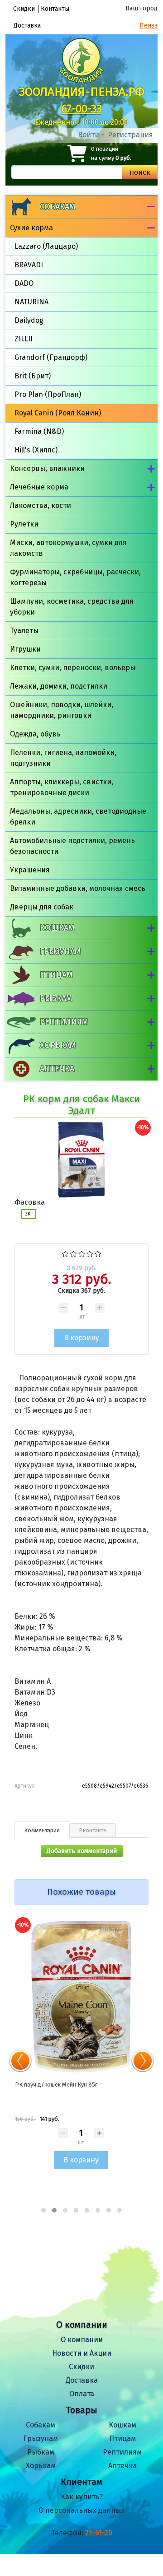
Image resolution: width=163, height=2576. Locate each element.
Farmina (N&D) (39, 431)
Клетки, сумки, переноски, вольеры (73, 668)
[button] (43, 2210)
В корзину (81, 2160)
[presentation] (20, 2061)
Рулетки (24, 524)
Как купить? (82, 2497)
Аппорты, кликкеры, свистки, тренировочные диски (62, 787)
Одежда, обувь (35, 734)
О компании (82, 2340)
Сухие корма (31, 228)
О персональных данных (81, 2510)
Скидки (24, 9)
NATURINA (31, 302)
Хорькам (58, 1045)
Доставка (27, 26)
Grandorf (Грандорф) (51, 357)
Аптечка (57, 1069)
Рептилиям (64, 1022)
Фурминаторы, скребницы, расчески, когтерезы (75, 577)
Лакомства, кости (41, 505)
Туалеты (24, 631)
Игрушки (25, 649)
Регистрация (130, 135)
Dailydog (29, 320)
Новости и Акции (82, 2353)
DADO (24, 283)
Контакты (55, 9)
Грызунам (60, 951)
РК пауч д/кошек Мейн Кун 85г (56, 2085)
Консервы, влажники (47, 468)
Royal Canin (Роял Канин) (58, 413)
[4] (90, 1253)
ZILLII (24, 339)
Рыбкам (56, 998)
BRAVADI (29, 265)
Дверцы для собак (42, 907)
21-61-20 (99, 2533)
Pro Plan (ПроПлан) (48, 394)
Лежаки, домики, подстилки (59, 686)
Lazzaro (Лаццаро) (46, 246)
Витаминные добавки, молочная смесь (78, 888)
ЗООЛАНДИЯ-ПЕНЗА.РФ (82, 92)
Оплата (82, 2394)
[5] (98, 1253)
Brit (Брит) (33, 376)
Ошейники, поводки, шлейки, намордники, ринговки (62, 710)
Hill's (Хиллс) (36, 450)
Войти (89, 135)
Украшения (30, 870)
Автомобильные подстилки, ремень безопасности (72, 846)
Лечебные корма (39, 487)
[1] (65, 1253)
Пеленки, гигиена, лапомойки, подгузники (63, 758)
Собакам (58, 207)
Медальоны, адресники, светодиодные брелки (78, 817)
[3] (82, 1253)
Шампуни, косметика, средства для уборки (72, 607)
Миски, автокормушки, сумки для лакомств (68, 548)
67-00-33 (82, 109)
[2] (74, 1253)
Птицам (56, 975)
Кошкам (57, 928)
